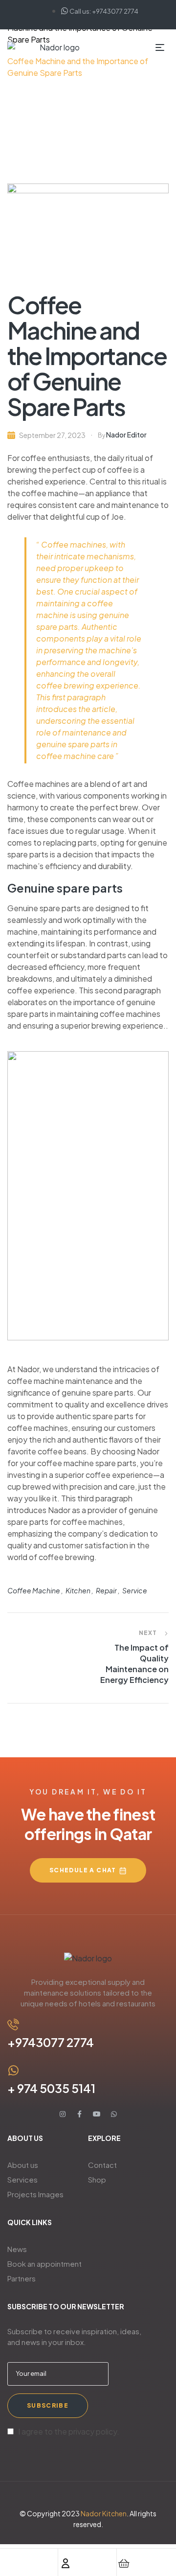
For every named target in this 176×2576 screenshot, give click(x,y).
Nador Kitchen (104, 2513)
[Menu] (162, 47)
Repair (106, 1590)
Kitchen (78, 1590)
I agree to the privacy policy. (69, 2431)
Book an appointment (44, 2264)
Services (22, 2179)
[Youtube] (97, 2114)
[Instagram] (63, 2114)
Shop (97, 2179)
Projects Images (35, 2194)
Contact (102, 2165)
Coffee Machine (34, 1590)
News (17, 2249)
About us (23, 2165)
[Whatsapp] (114, 2114)
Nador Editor (126, 435)
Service (135, 1590)
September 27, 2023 (52, 435)
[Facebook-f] (80, 2114)
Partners (22, 2278)
